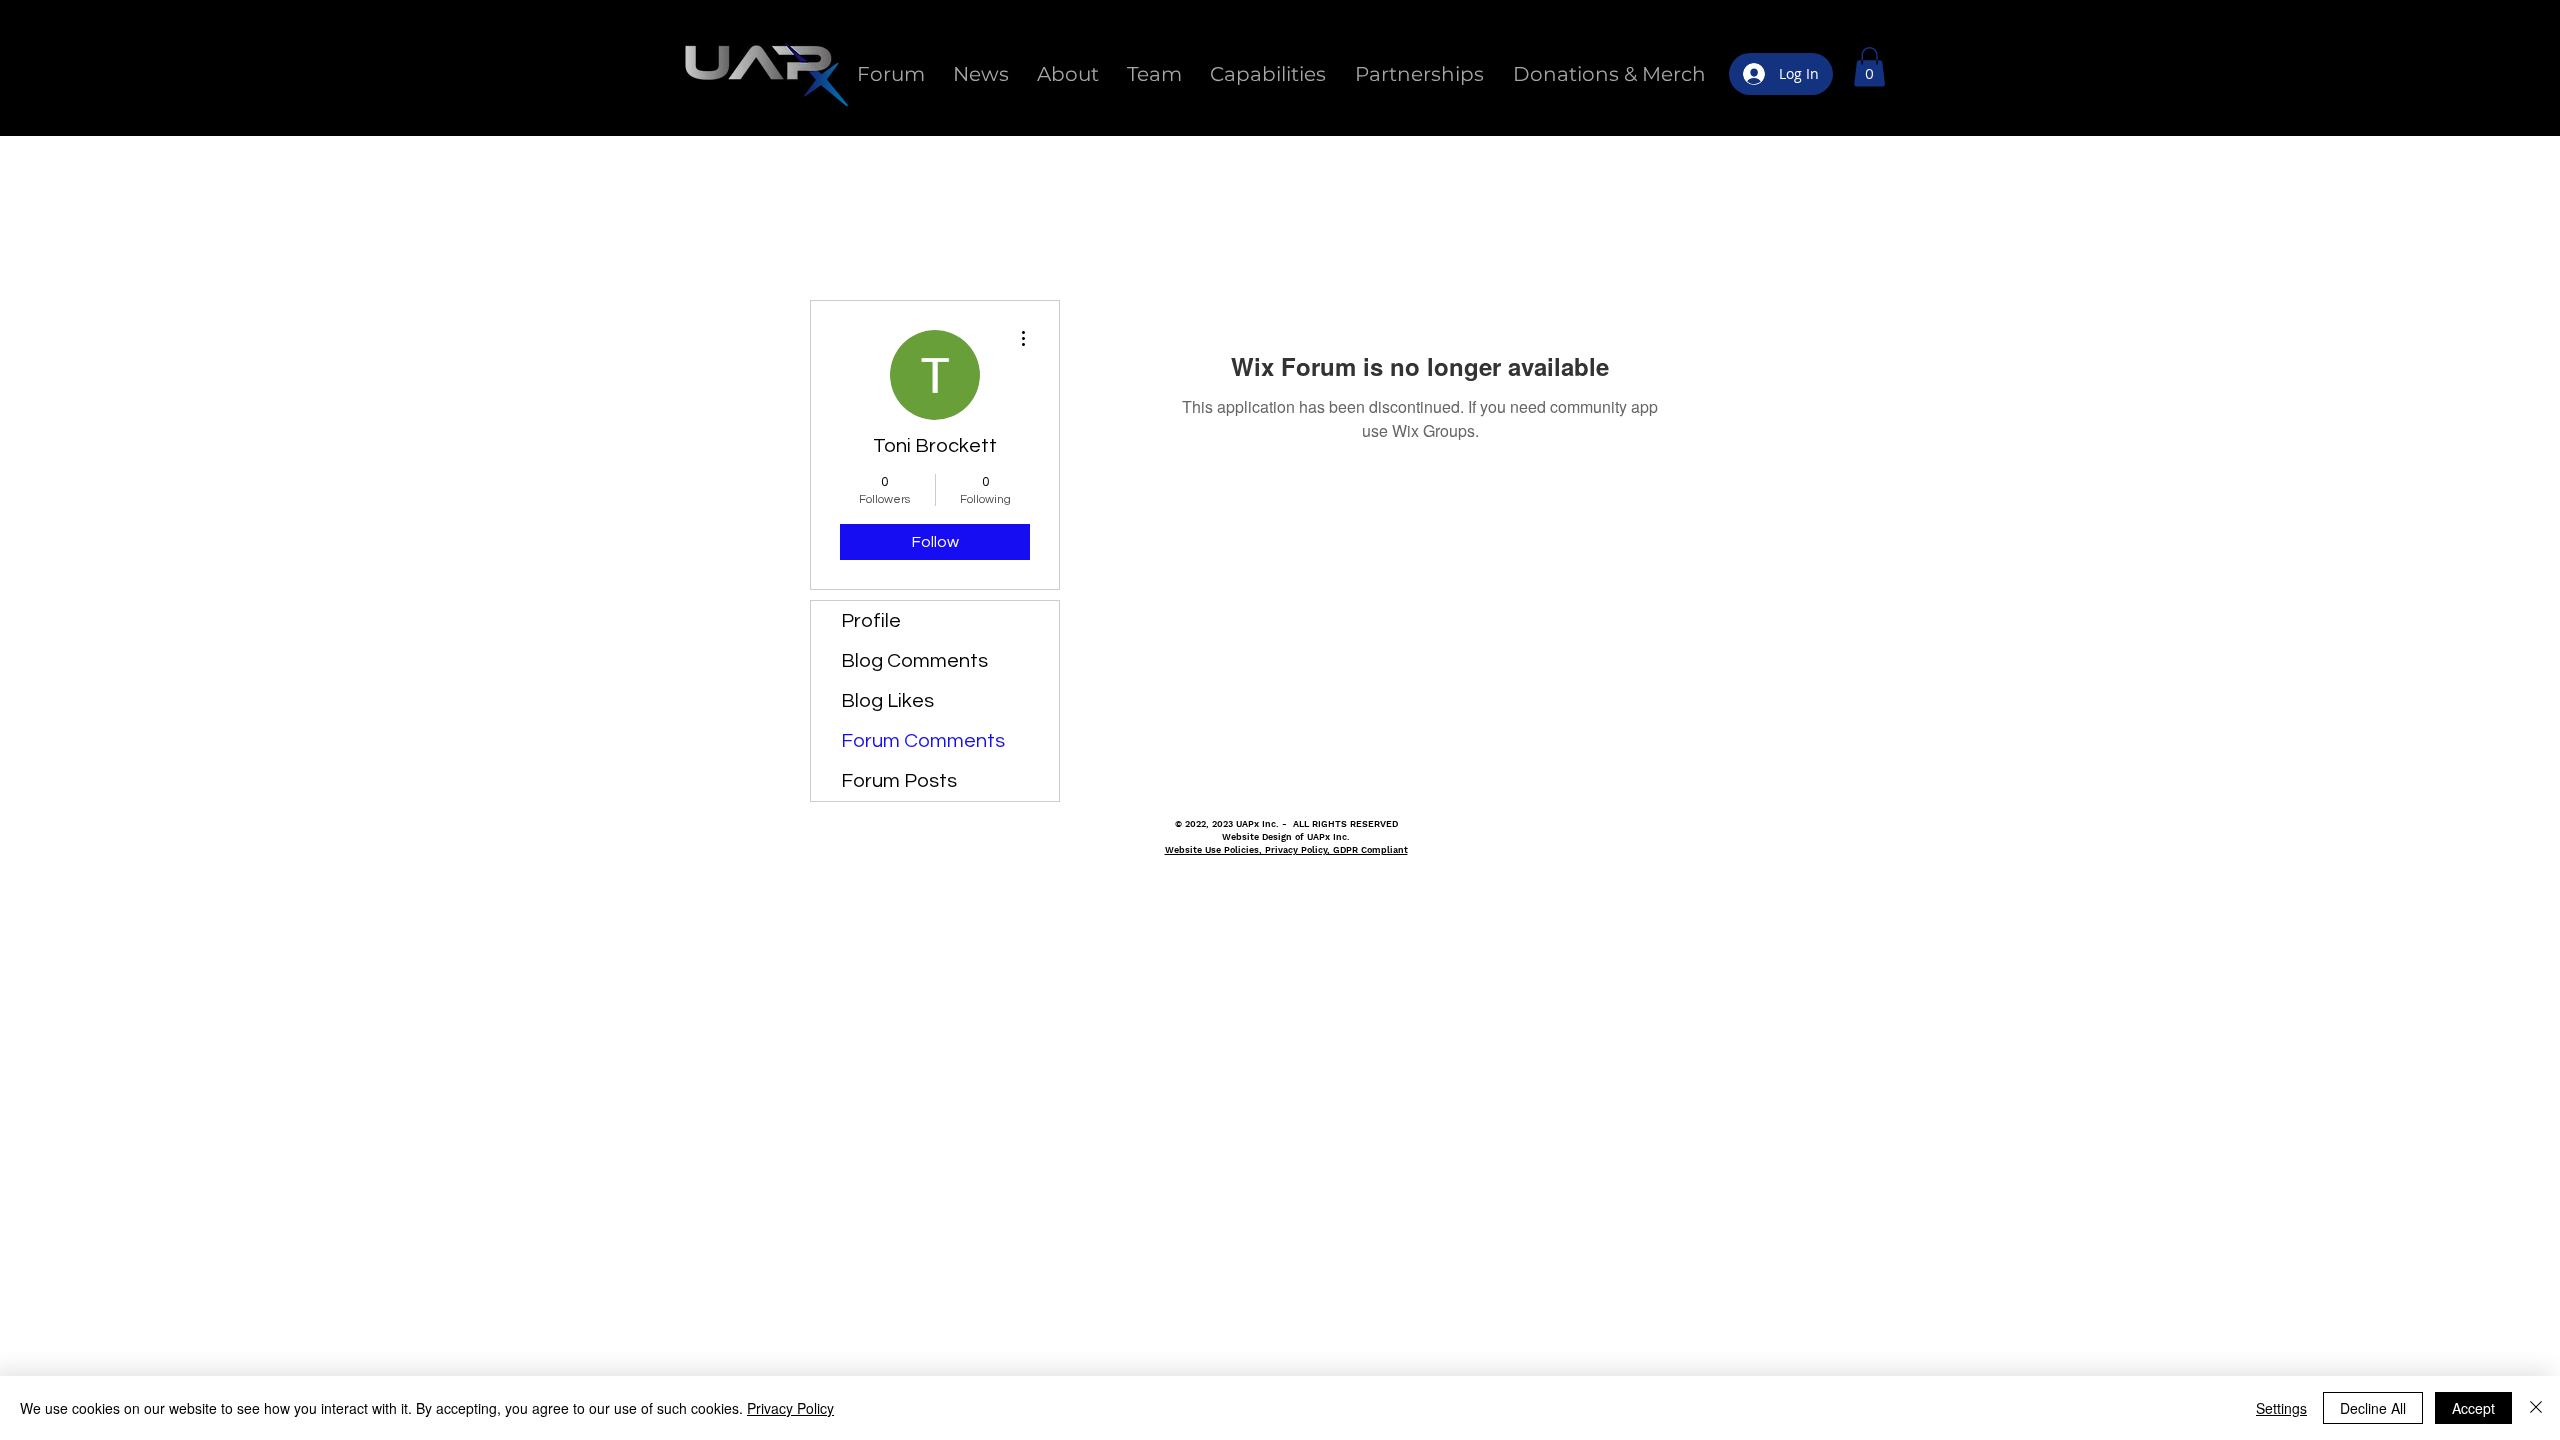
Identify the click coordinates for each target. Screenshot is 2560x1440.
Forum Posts (899, 781)
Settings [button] (2281, 1408)
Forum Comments (923, 741)
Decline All (2373, 1408)
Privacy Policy (790, 1408)
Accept (2473, 1408)
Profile (871, 621)
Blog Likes (887, 701)
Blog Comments (914, 661)
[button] (1869, 66)
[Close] (2536, 1408)
